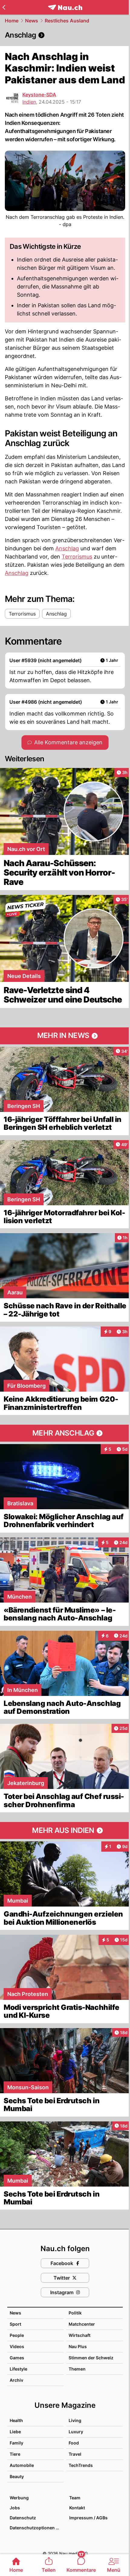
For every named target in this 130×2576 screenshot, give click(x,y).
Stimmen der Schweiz (91, 2358)
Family (16, 2443)
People (17, 2335)
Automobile (22, 2465)
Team (75, 2498)
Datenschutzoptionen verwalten (36, 2528)
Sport (15, 2324)
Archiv (16, 2380)
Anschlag (67, 548)
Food (74, 2443)
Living (75, 2420)
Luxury (76, 2432)
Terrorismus (77, 557)
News (32, 21)
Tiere (15, 2454)
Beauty (17, 2476)
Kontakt (77, 2508)
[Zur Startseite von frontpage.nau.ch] (65, 7)
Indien (29, 102)
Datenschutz (23, 2518)
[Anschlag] (65, 35)
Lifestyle (18, 2369)
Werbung (19, 2498)
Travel (75, 2454)
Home (12, 21)
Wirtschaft (80, 2335)
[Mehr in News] (65, 1036)
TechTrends (81, 2465)
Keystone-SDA (39, 95)
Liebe (15, 2432)
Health (16, 2420)
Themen (77, 2369)
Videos (17, 2346)
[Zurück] (4, 7)
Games (17, 2358)
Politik (75, 2313)
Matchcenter (82, 2324)
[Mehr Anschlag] (65, 1433)
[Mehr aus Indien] (65, 1830)
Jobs (15, 2508)
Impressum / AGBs (88, 2518)
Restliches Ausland (67, 21)
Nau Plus (78, 2346)
